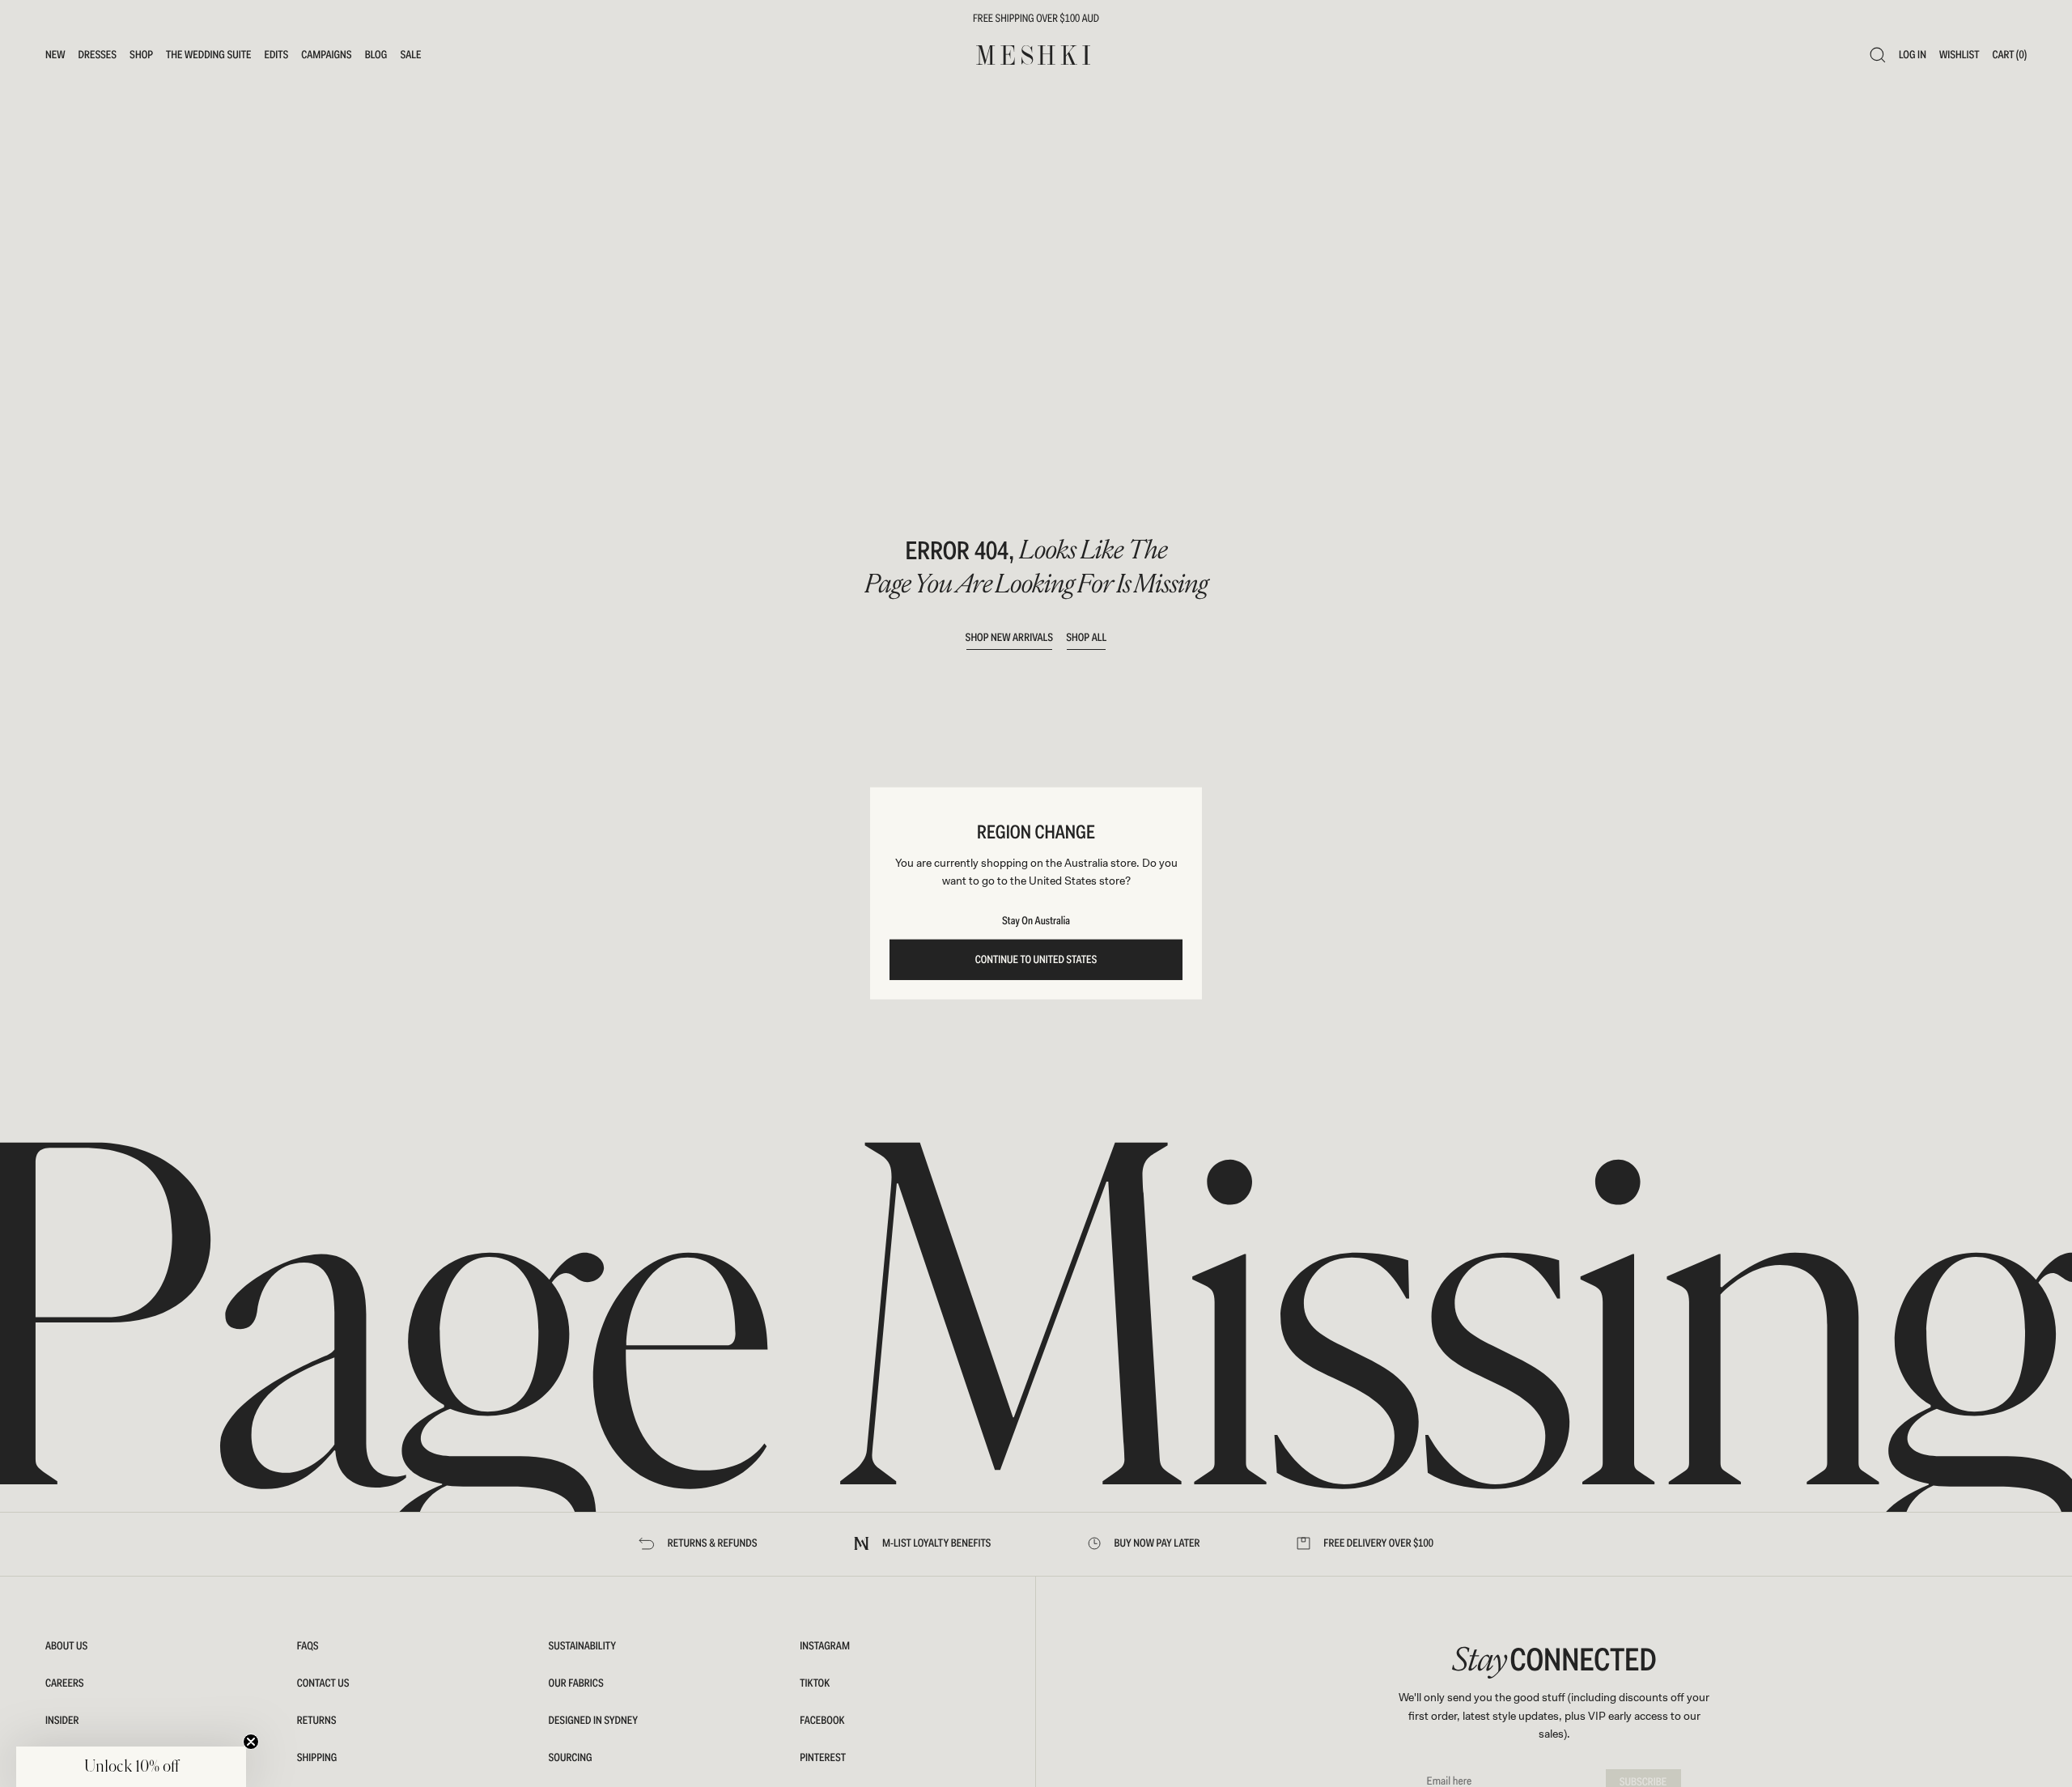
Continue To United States (1036, 960)
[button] (131, 1767)
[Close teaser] (251, 1742)
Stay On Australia (1036, 921)
